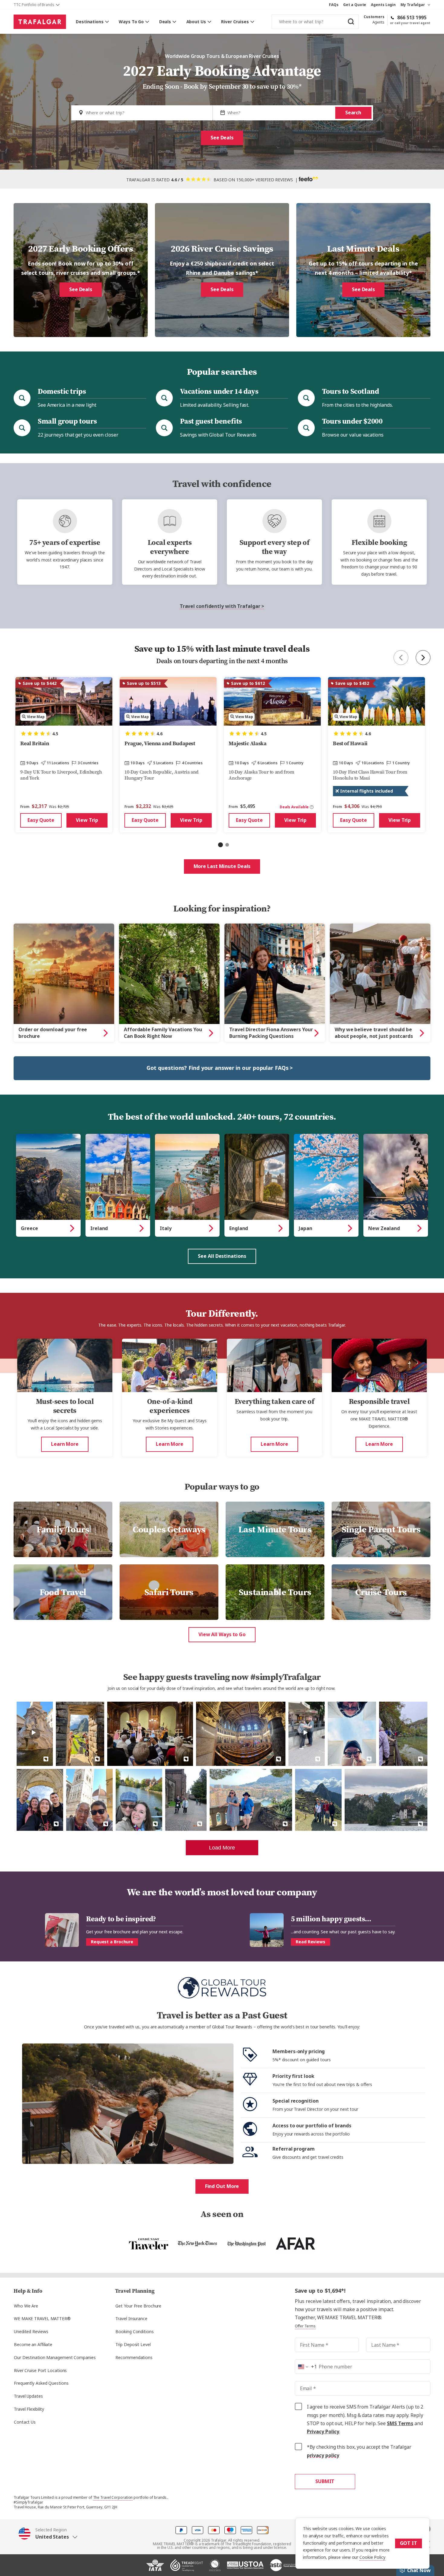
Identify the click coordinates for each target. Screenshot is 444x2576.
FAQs (334, 5)
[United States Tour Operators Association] (245, 2568)
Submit (325, 2481)
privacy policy (323, 2455)
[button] (48, 2533)
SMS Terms (400, 2423)
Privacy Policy (323, 2432)
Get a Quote (355, 5)
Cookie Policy (372, 2557)
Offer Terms (305, 2326)
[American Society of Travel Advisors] (284, 2568)
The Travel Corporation (113, 2498)
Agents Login (383, 5)
